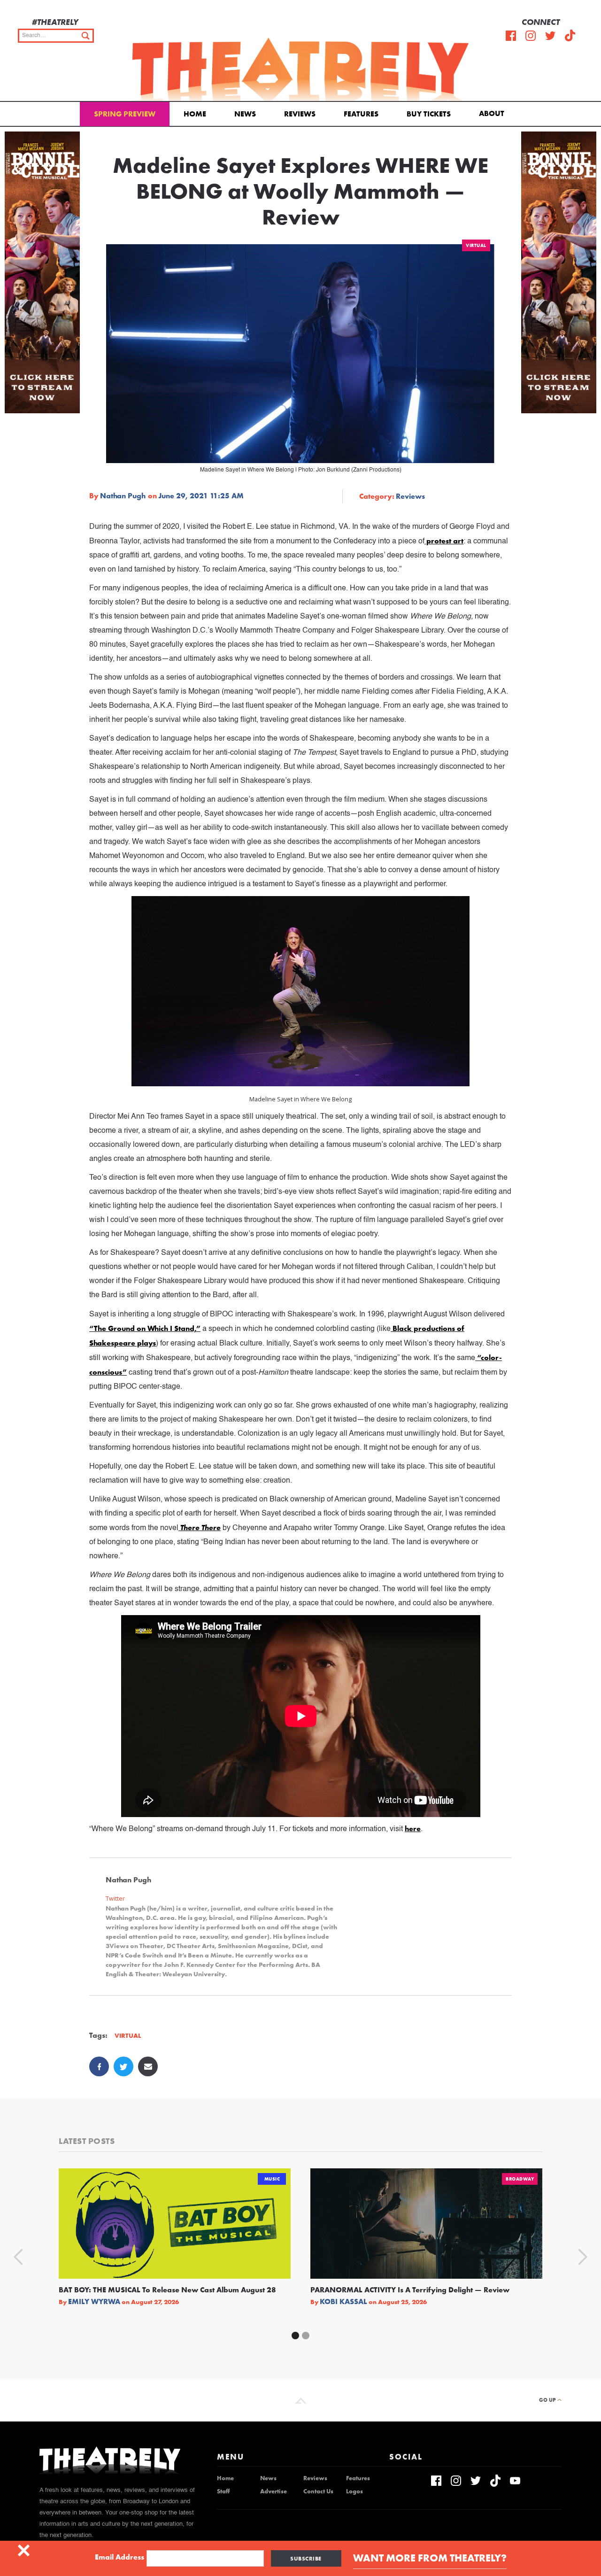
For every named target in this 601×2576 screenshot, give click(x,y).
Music (272, 2179)
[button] (493, 113)
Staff (223, 2491)
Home (195, 114)
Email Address (119, 2557)
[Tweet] (123, 2066)
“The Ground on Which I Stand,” (145, 1328)
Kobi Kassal (343, 2302)
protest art (444, 541)
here (413, 1829)
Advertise (274, 2491)
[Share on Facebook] (99, 2066)
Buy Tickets (429, 114)
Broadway (520, 2179)
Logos (354, 2491)
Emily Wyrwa (94, 2302)
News (245, 114)
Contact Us (318, 2491)
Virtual (476, 245)
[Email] (148, 2066)
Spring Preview (125, 114)
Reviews (300, 114)
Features (361, 114)
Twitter (115, 1899)
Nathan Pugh (123, 496)
